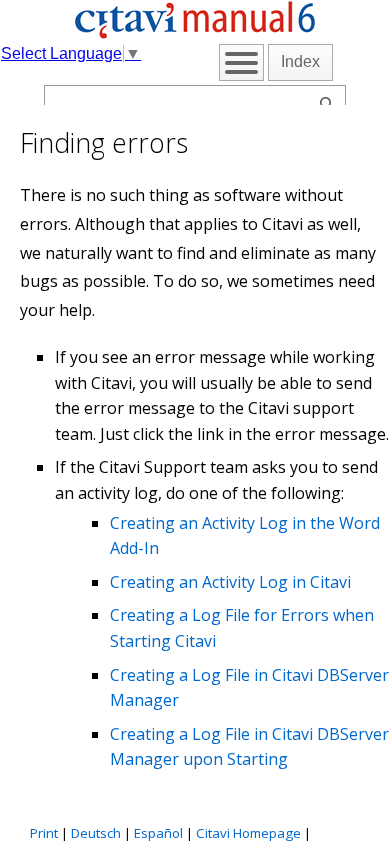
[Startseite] (195, 34)
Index (300, 61)
